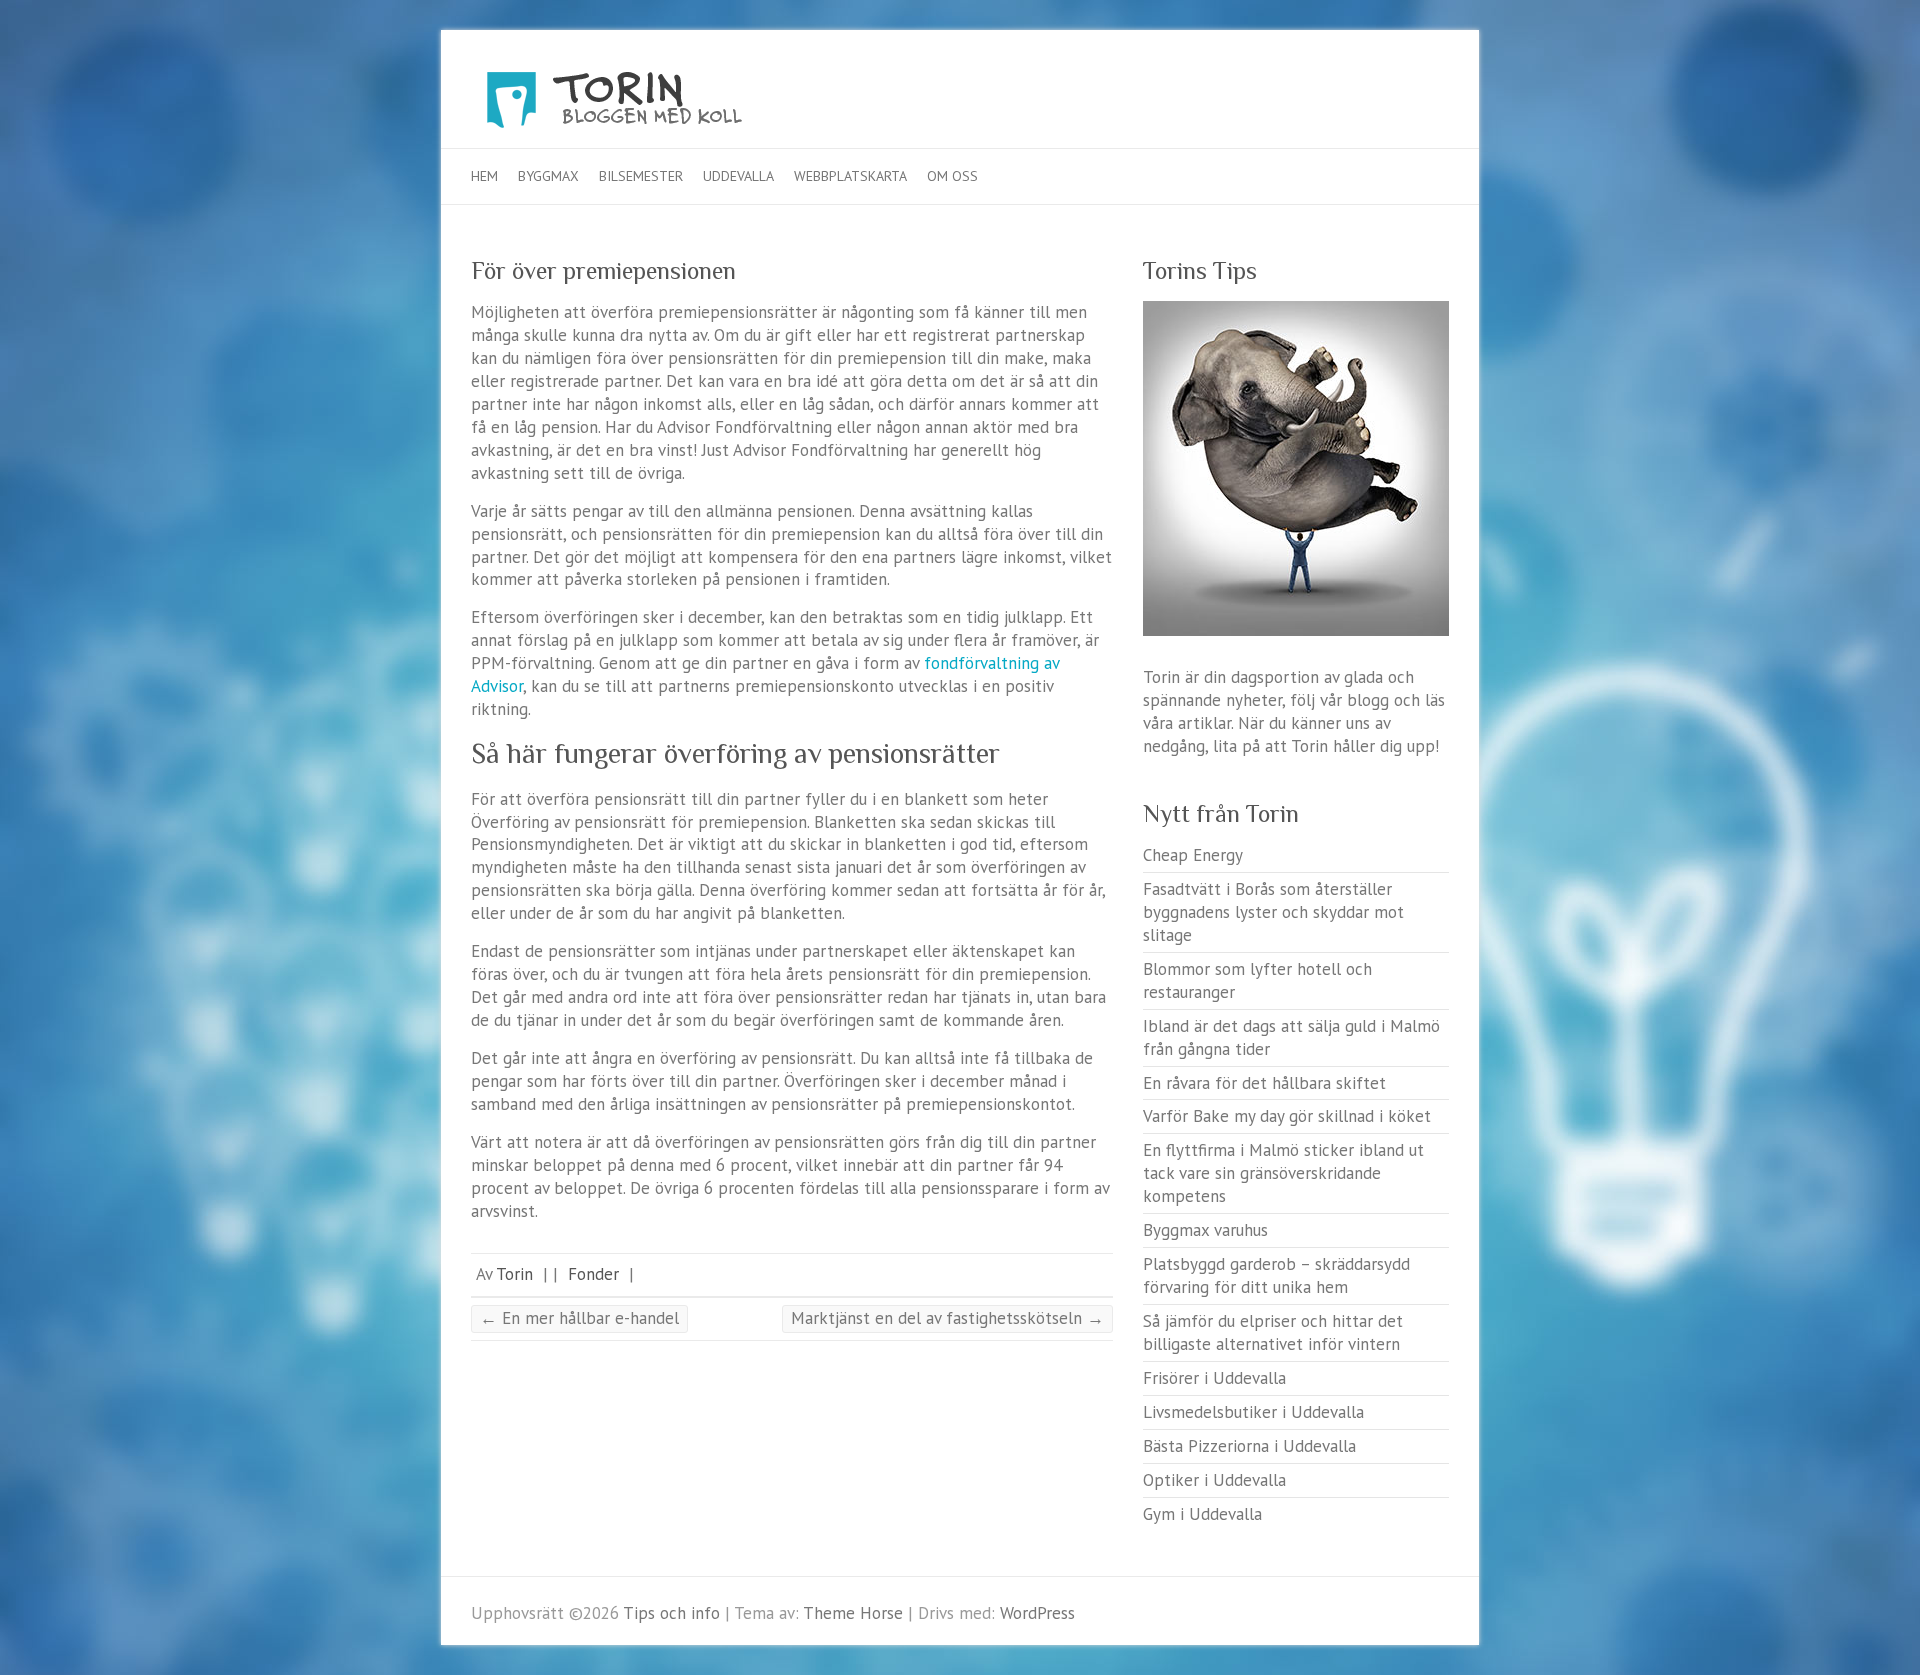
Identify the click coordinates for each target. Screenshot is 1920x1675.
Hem (484, 176)
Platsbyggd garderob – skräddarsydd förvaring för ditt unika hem (1276, 1275)
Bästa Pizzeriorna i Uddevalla (1249, 1446)
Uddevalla (738, 176)
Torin (514, 1274)
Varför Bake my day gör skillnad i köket (1287, 1116)
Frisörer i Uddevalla (1214, 1378)
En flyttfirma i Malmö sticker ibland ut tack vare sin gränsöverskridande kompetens (1283, 1173)
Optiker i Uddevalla (1214, 1480)
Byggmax (548, 176)
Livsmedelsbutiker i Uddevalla (1253, 1412)
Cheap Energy (1193, 855)
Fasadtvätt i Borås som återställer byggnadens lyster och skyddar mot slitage (1273, 912)
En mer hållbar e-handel (579, 1318)
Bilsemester (641, 176)
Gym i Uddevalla (1202, 1514)
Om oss (952, 176)
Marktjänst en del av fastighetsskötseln (947, 1318)
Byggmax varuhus (1205, 1230)
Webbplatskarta (850, 176)
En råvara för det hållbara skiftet (1264, 1083)
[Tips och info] (651, 105)
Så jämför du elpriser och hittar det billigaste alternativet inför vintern (1273, 1332)
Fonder (593, 1274)
